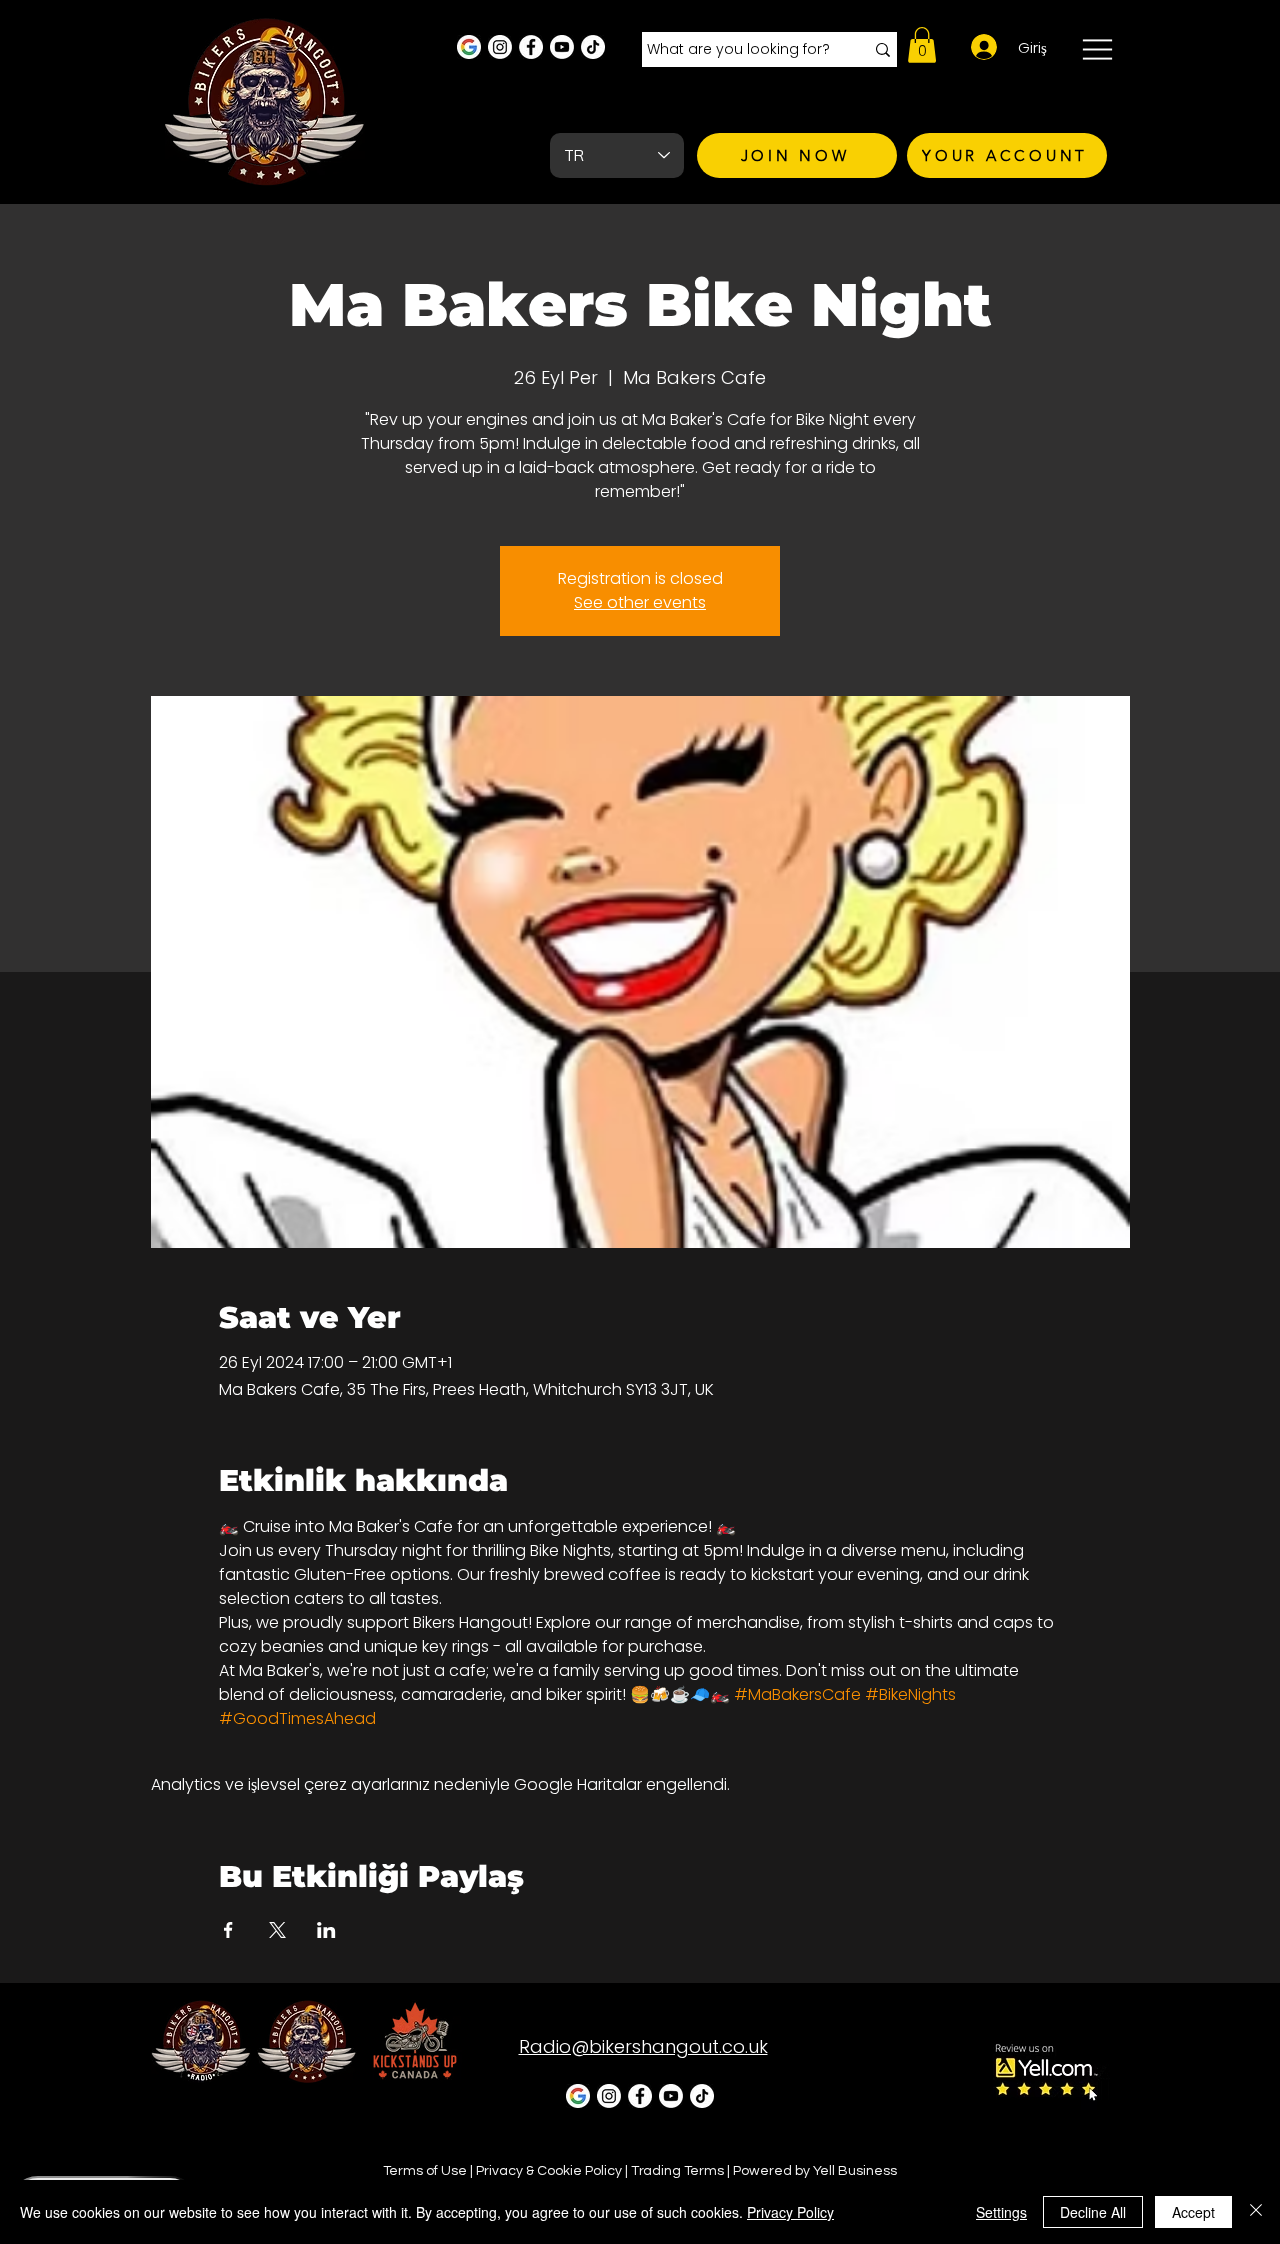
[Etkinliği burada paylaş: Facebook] (228, 1930)
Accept (1193, 2212)
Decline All (1093, 2212)
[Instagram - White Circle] (500, 47)
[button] (922, 45)
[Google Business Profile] (469, 47)
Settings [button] (1001, 2212)
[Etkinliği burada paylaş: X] (277, 1930)
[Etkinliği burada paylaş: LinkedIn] (326, 1930)
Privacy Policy (790, 2212)
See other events (640, 602)
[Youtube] (562, 47)
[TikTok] (593, 47)
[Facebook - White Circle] (531, 47)
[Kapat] (1256, 2212)
